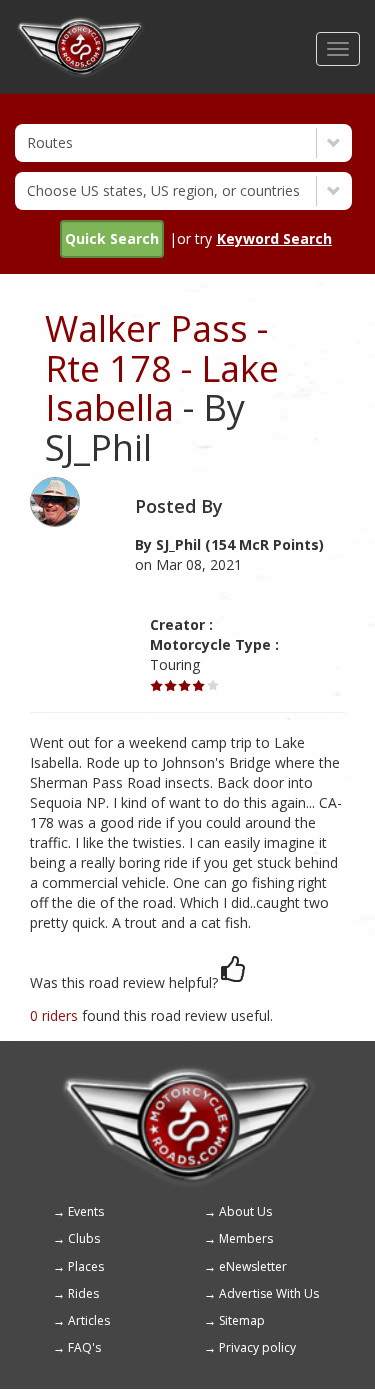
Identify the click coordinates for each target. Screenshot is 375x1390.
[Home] (80, 25)
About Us (245, 1211)
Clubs (84, 1238)
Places (86, 1266)
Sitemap (242, 1320)
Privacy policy (257, 1347)
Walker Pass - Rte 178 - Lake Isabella (162, 368)
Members (246, 1238)
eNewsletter (253, 1266)
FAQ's (84, 1347)
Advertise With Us (269, 1293)
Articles (89, 1320)
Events (86, 1211)
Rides (83, 1293)
